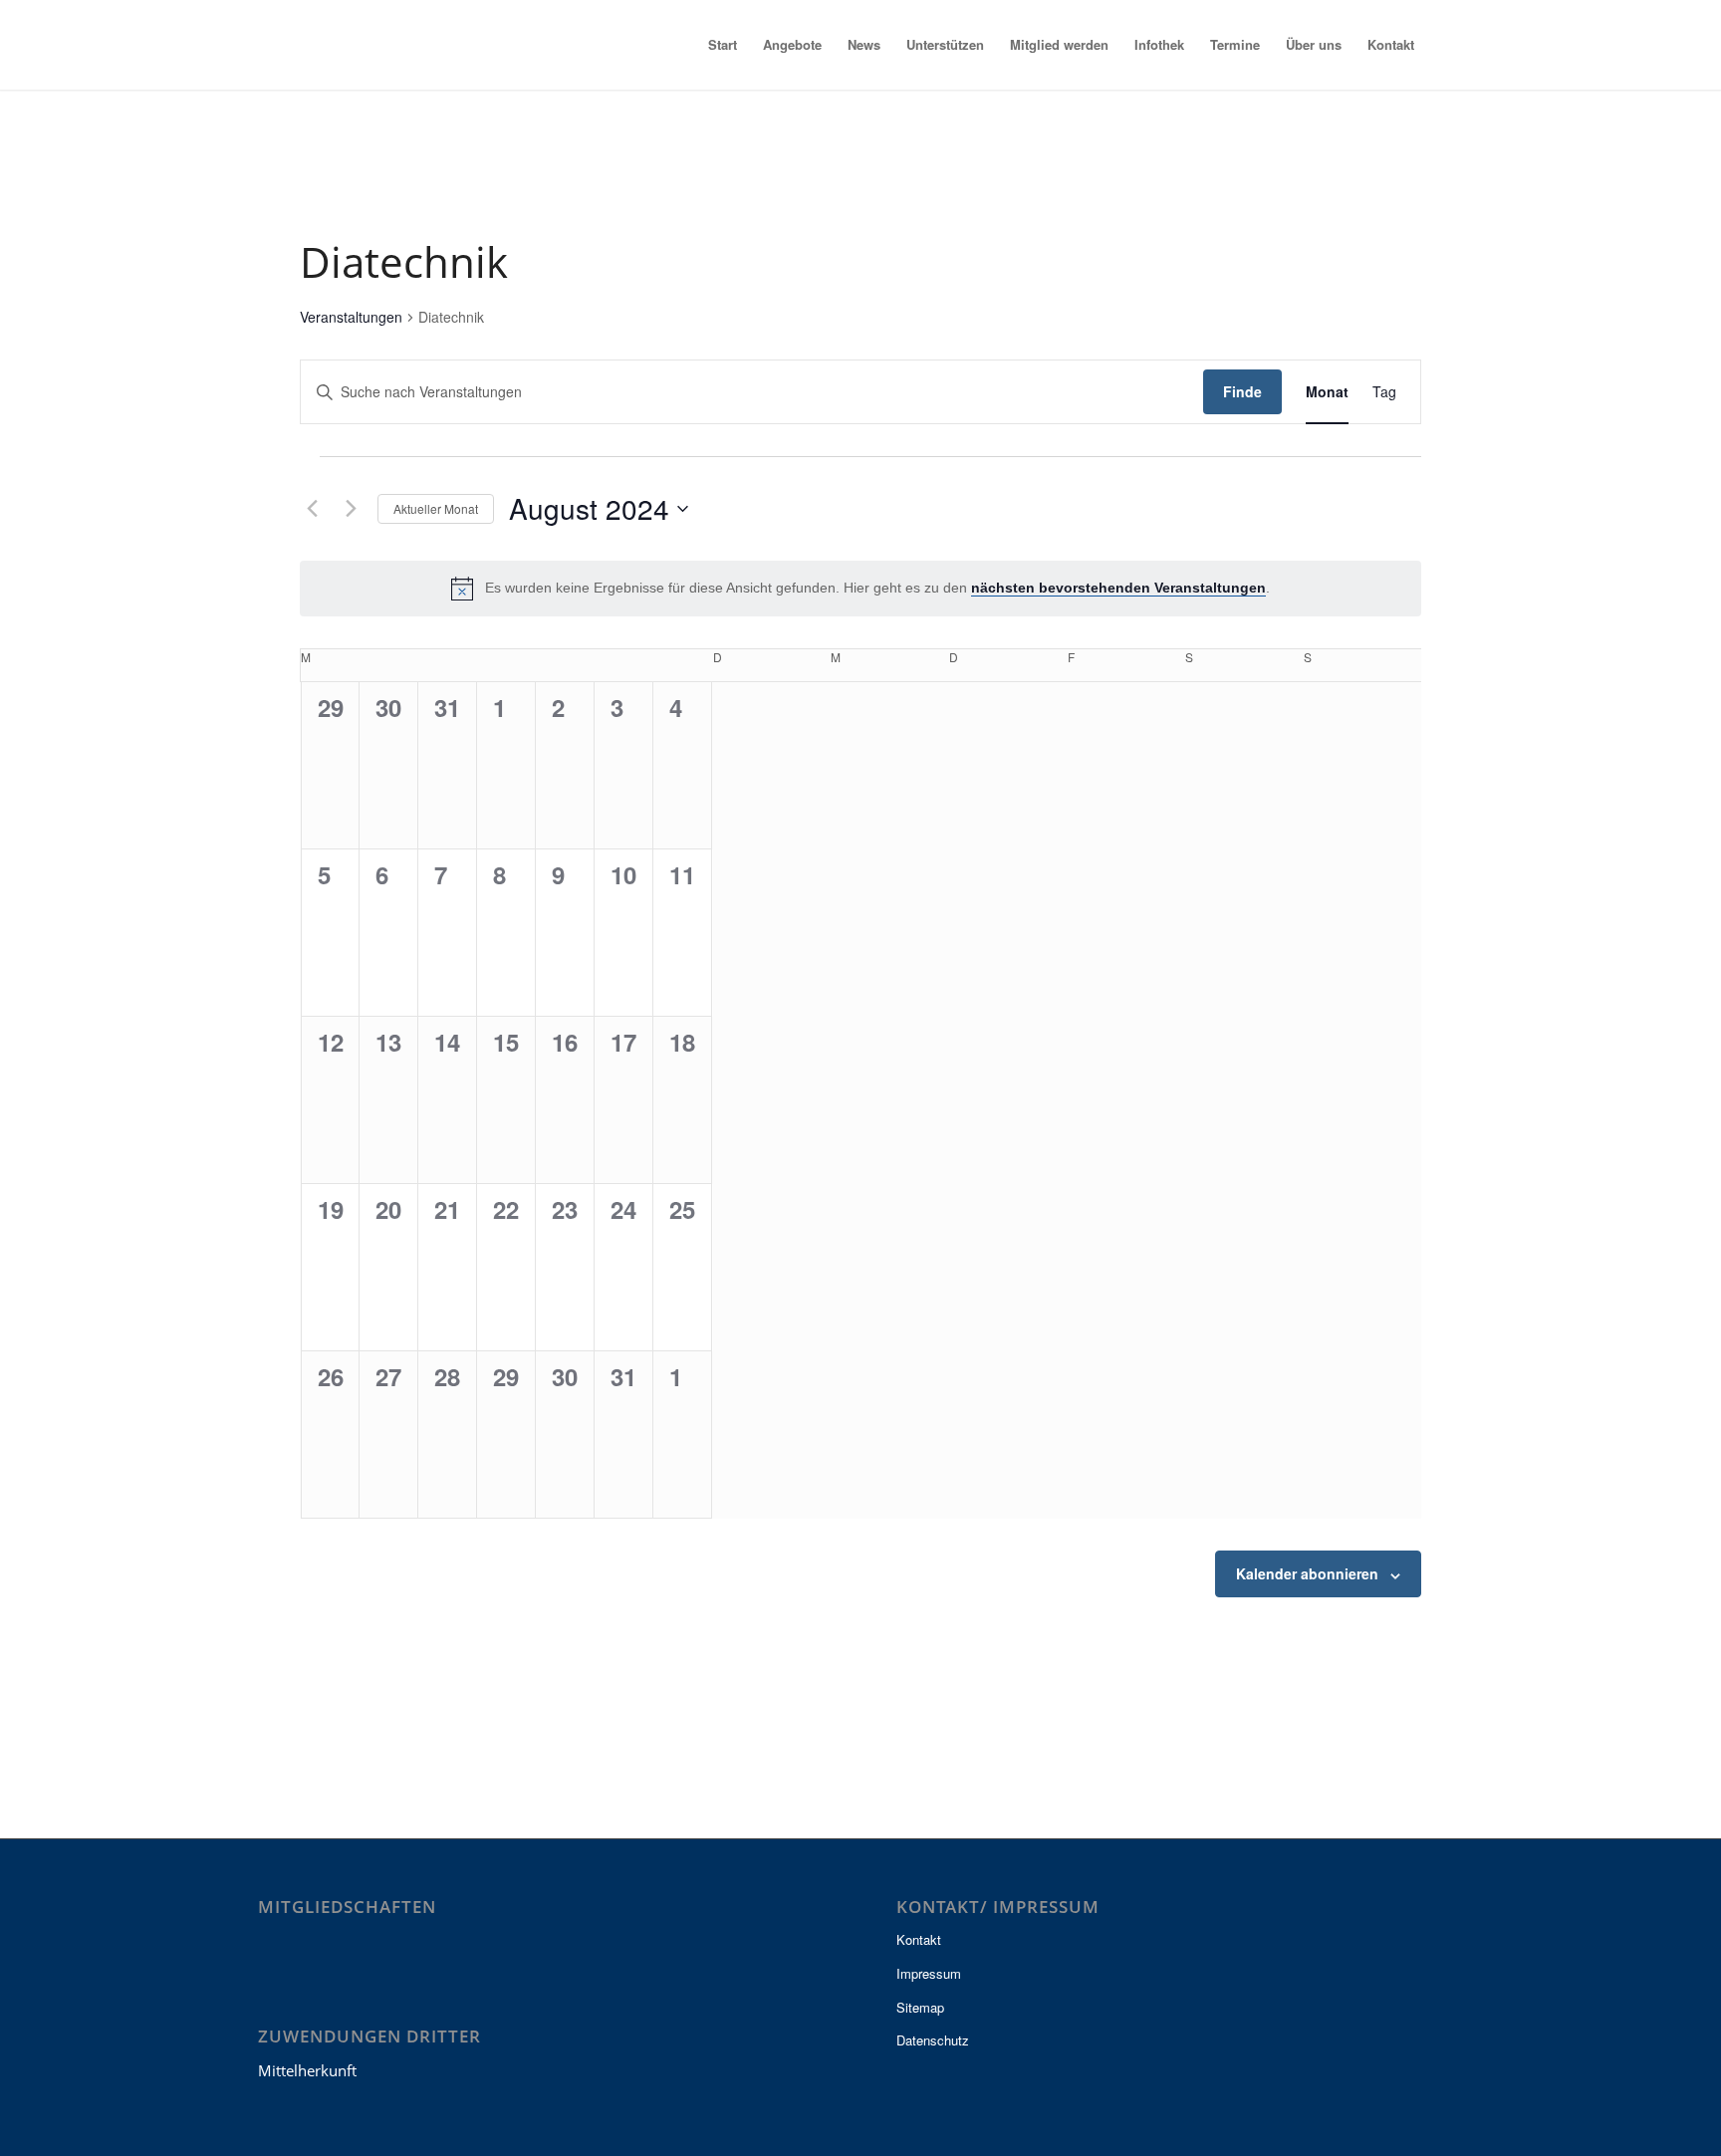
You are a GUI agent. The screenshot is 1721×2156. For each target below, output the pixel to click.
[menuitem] (723, 45)
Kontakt (919, 1939)
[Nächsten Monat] (351, 509)
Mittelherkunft (307, 2070)
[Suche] (1445, 45)
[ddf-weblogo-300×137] (356, 45)
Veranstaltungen (351, 317)
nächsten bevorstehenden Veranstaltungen (1118, 588)
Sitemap (920, 2007)
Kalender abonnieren (1307, 1573)
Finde (1242, 391)
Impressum (929, 1973)
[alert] (860, 589)
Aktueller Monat (436, 508)
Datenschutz (933, 2040)
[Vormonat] (312, 509)
